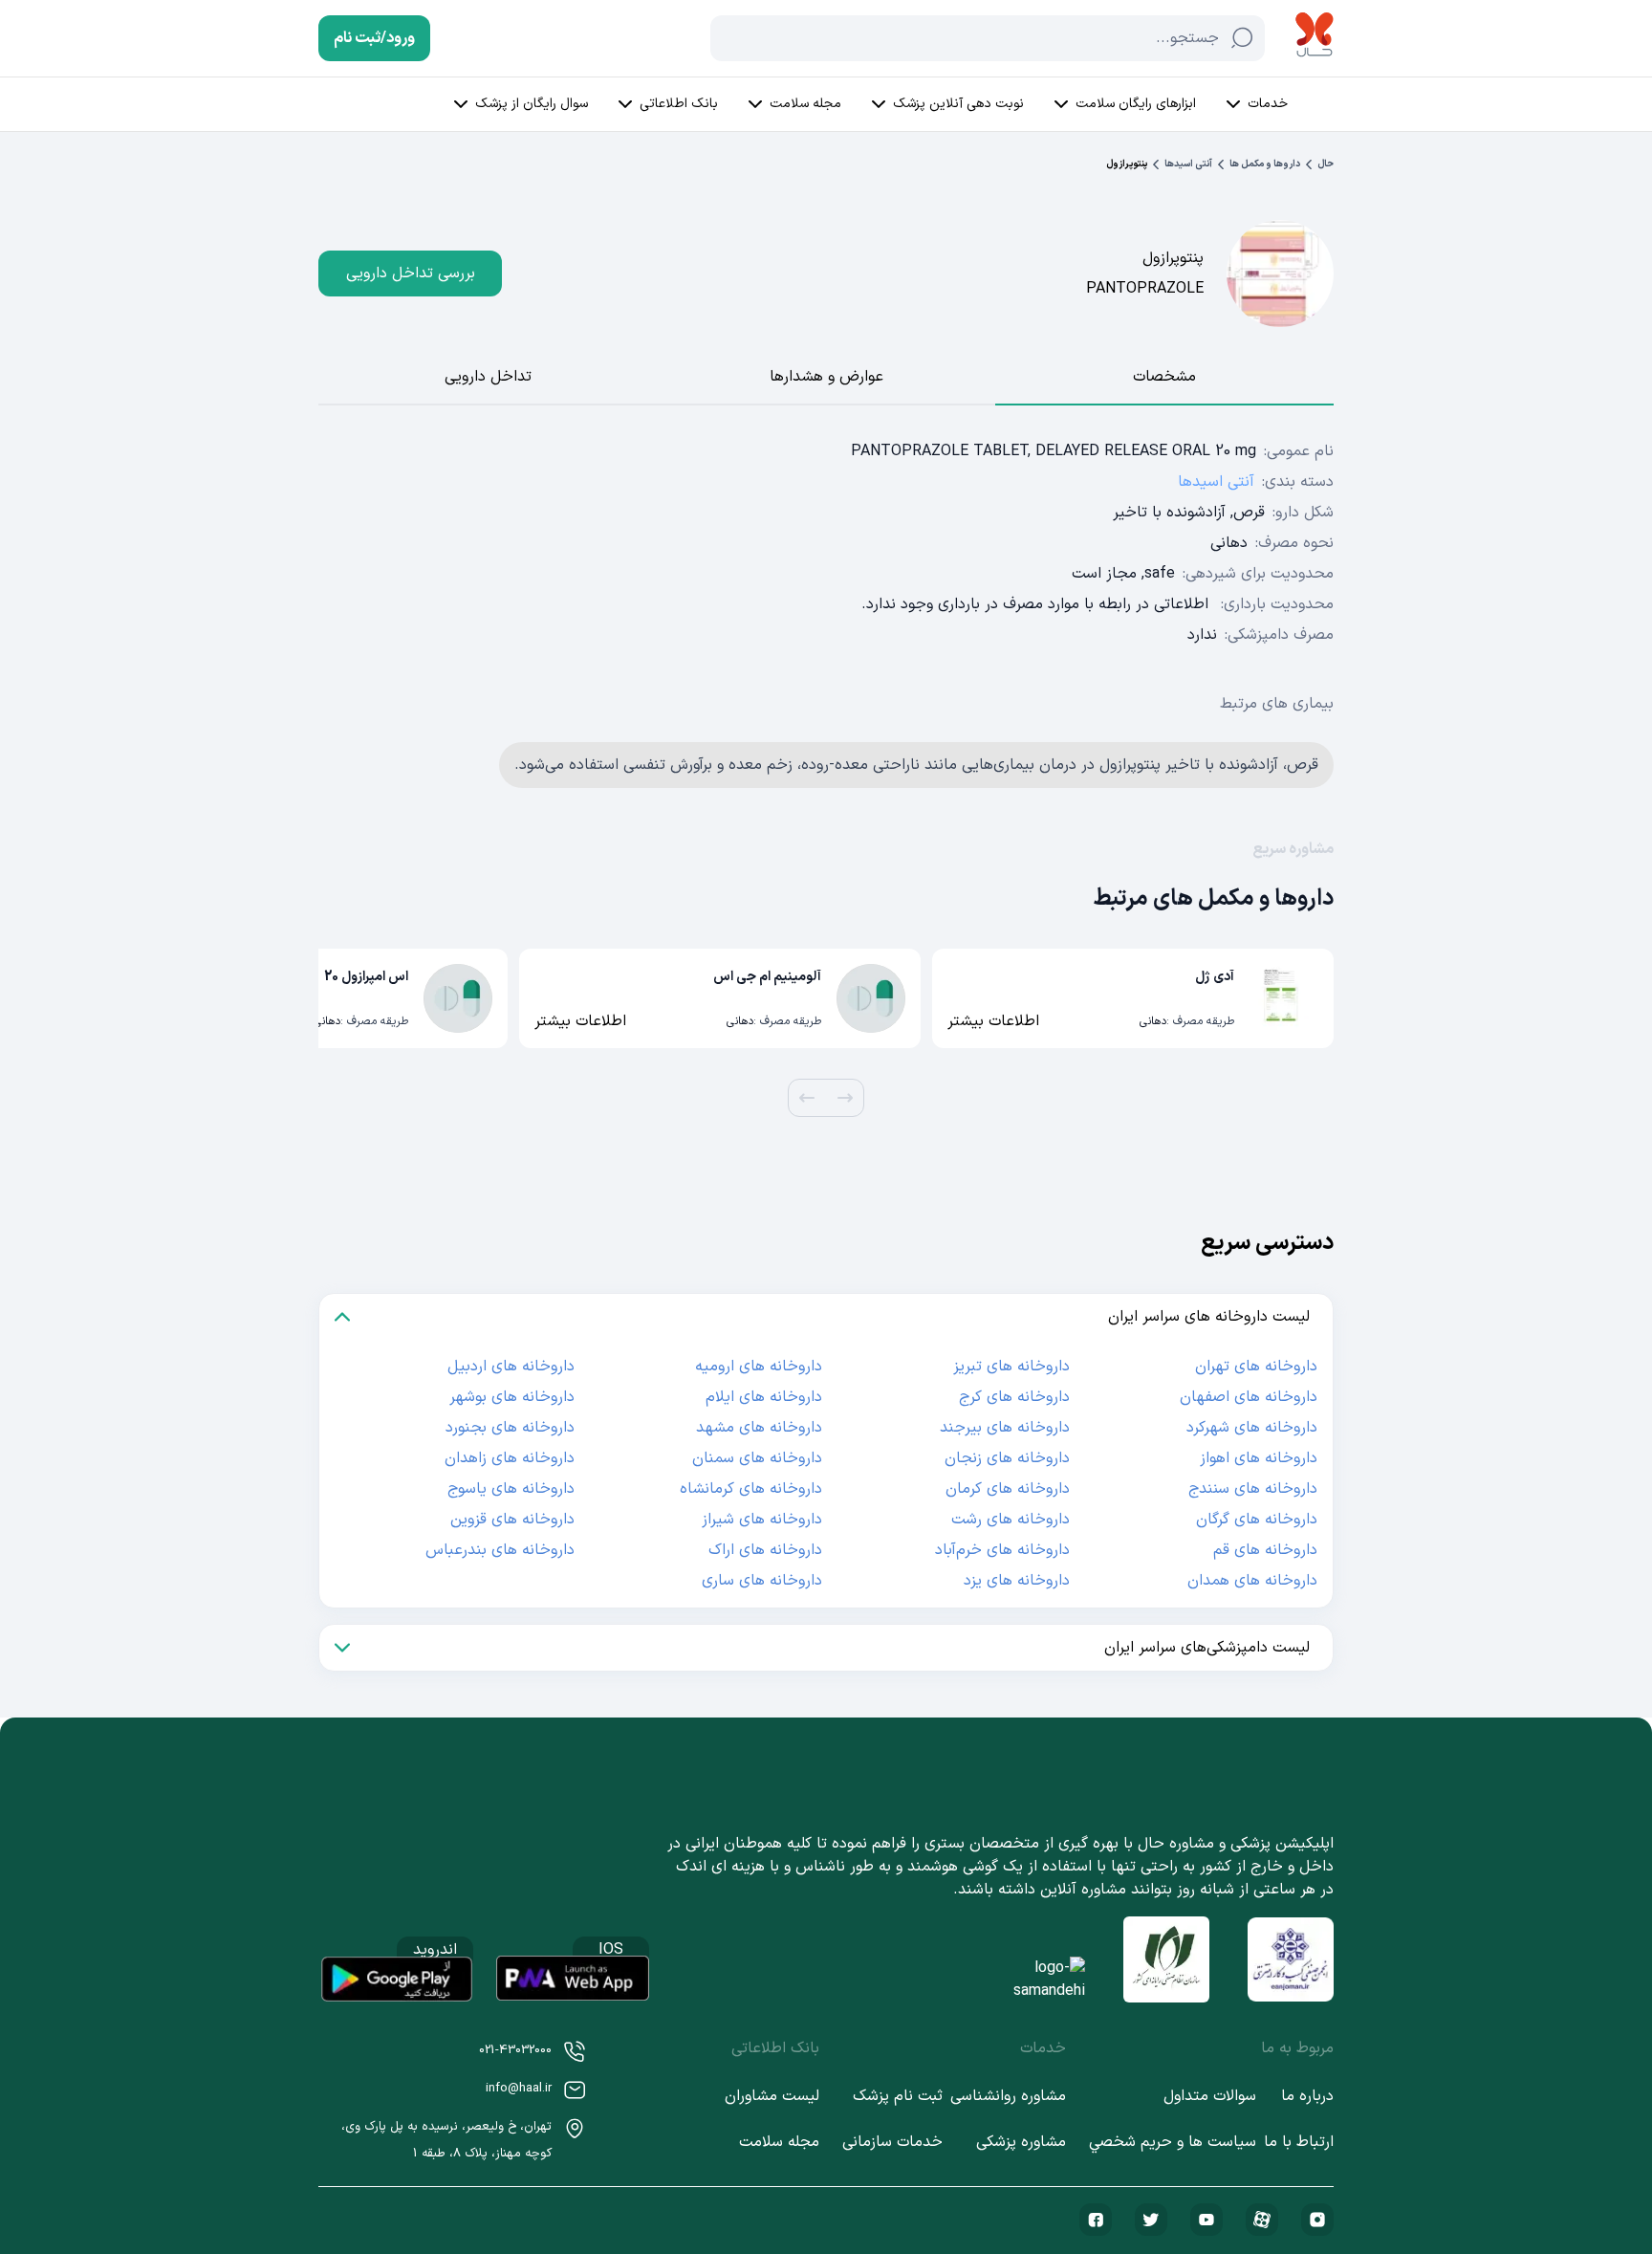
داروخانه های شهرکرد (1252, 1428)
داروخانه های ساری (762, 1581)
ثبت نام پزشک (898, 2096)
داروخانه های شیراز (762, 1520)
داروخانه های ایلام (764, 1397)
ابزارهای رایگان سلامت (1136, 104)
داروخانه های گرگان (1257, 1520)
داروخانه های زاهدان (510, 1458)
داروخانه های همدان (1252, 1581)
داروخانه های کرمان (1008, 1489)
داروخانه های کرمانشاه (751, 1489)
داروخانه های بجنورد (510, 1428)
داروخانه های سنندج (1253, 1489)
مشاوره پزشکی (1021, 2142)
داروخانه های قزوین (512, 1520)
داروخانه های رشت (1011, 1520)
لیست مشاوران (772, 2096)
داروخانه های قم (1265, 1550)
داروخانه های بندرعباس (500, 1550)
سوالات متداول (1210, 2096)
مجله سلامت (805, 104)
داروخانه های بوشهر (512, 1397)
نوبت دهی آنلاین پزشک (958, 104)
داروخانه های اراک (765, 1550)
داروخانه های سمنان (757, 1458)
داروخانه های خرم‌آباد (1002, 1550)
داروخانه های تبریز (1011, 1367)
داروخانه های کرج (1014, 1397)
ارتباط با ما (1299, 2142)
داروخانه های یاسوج (511, 1489)
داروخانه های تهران (1256, 1367)
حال (1326, 164)
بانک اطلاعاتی (679, 104)
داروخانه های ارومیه (759, 1367)
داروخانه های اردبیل (511, 1367)
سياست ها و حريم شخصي (1173, 2142)
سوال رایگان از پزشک (532, 104)
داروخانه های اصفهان (1249, 1397)
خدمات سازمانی (892, 2142)
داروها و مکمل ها (1265, 164)
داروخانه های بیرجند (1005, 1428)
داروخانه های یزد (1017, 1581)
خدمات (1268, 104)
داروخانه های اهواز (1259, 1458)
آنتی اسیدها (1188, 164)
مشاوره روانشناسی (1008, 2096)
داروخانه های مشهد (759, 1428)
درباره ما (1307, 2096)
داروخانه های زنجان (1007, 1458)
